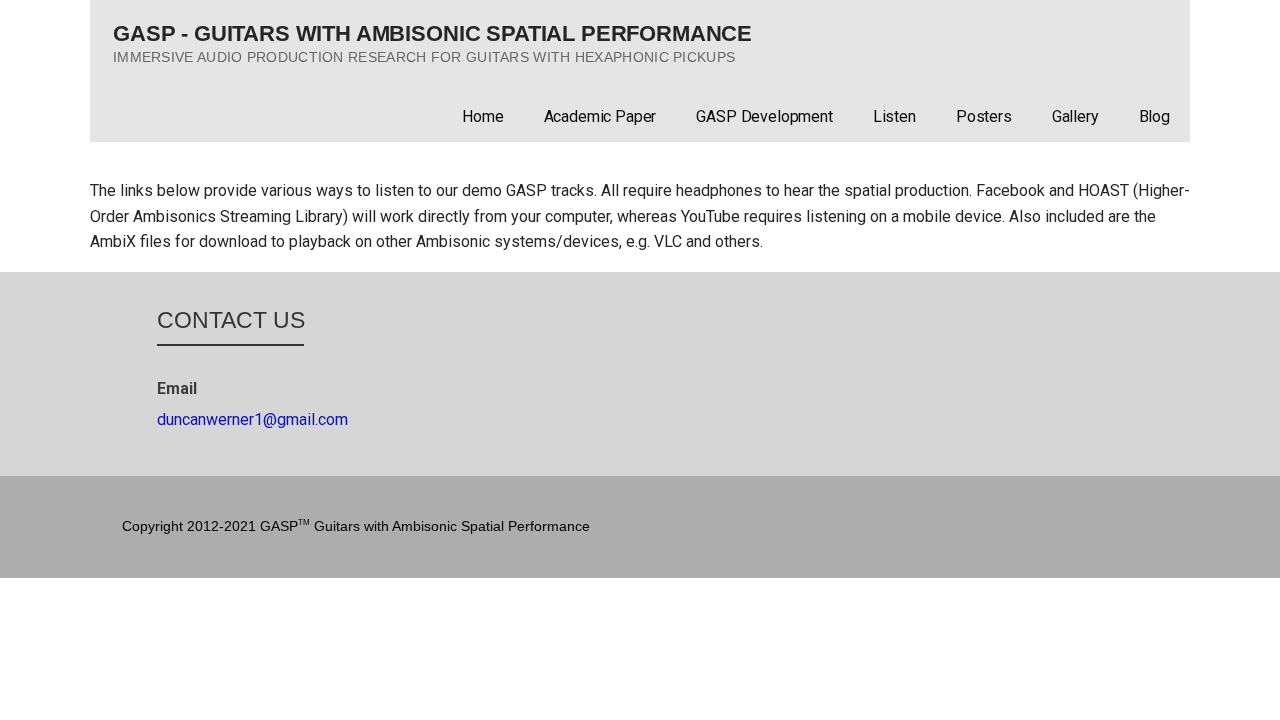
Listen (894, 116)
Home (482, 116)
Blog (1154, 116)
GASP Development (764, 116)
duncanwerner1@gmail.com (252, 419)
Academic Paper (600, 116)
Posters (984, 116)
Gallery (1075, 116)
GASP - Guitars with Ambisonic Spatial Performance (432, 33)
